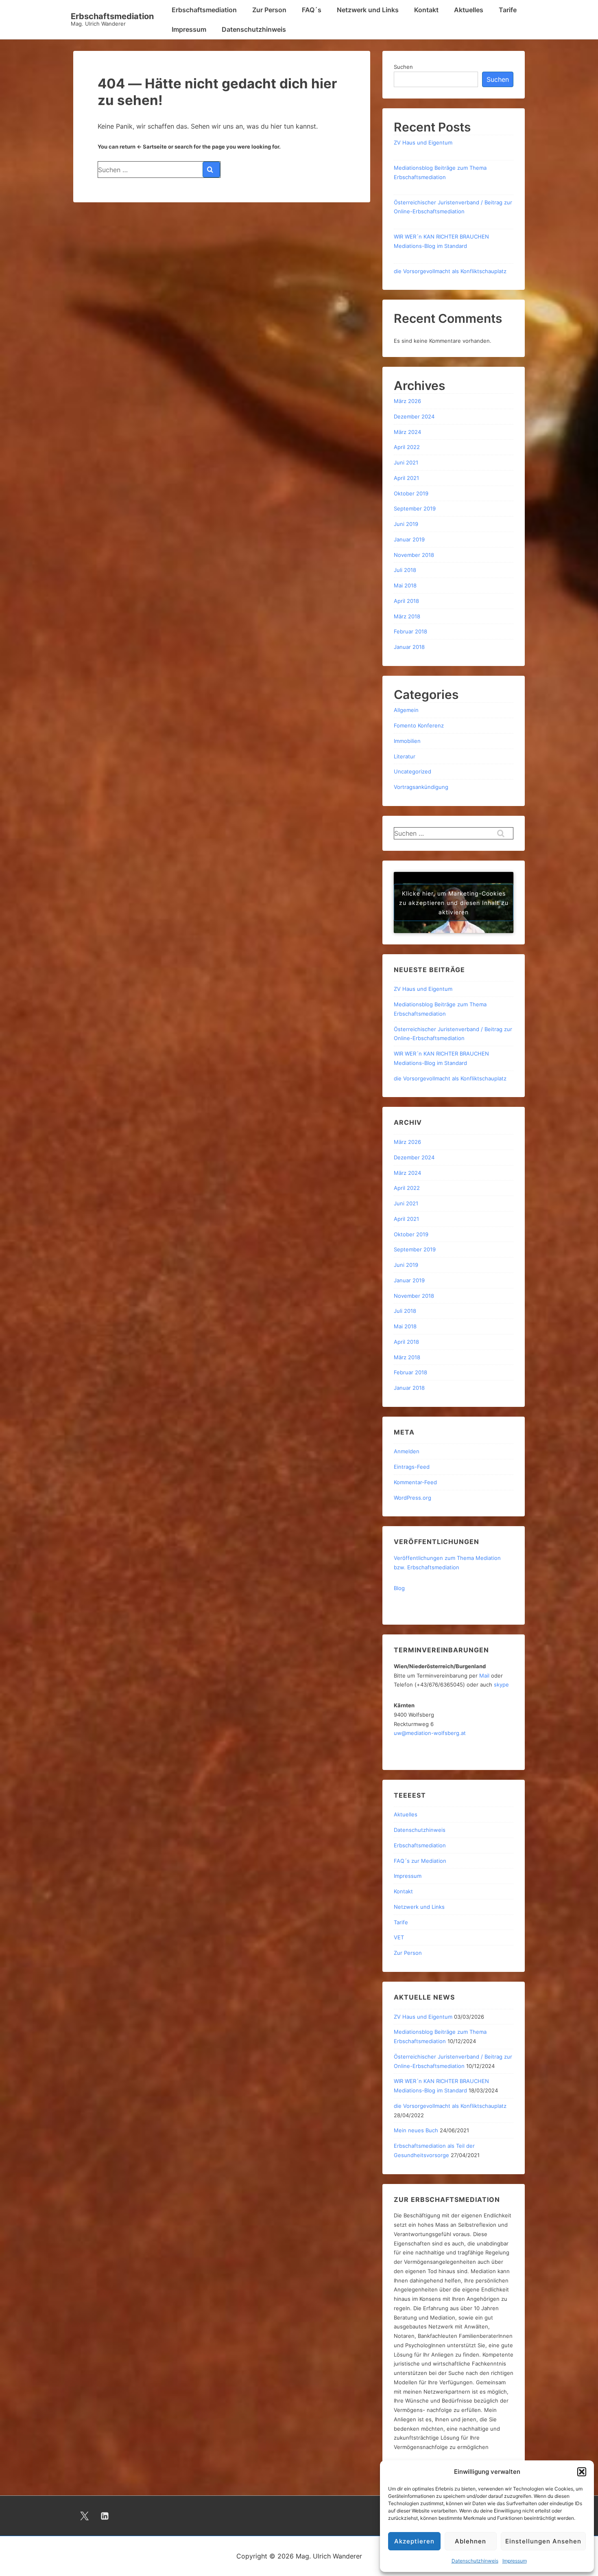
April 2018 (406, 601)
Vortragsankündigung (421, 787)
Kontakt (426, 10)
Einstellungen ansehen (543, 2541)
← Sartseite (152, 147)
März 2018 (407, 616)
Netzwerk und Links (368, 10)
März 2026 (407, 401)
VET (399, 1937)
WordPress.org (412, 1498)
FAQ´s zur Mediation (420, 1861)
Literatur (405, 756)
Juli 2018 (405, 570)
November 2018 (414, 555)
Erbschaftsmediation (112, 16)
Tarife (508, 10)
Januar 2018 (409, 647)
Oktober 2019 (411, 493)
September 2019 (415, 508)
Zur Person (269, 10)
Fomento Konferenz (419, 725)
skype (501, 1684)
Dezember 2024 (414, 416)
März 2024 (407, 432)
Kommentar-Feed (415, 1482)
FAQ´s (312, 10)
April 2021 (406, 478)
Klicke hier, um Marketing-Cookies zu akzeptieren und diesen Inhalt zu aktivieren (454, 902)
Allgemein (406, 710)
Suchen (403, 67)
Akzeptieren (414, 2541)
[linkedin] (105, 2516)
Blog (399, 1588)
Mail (484, 1676)
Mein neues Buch (416, 2130)
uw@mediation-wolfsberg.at (430, 1733)
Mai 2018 (405, 585)
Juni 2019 (406, 524)
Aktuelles (469, 10)
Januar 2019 (409, 539)
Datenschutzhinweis (475, 2561)
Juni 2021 (406, 462)
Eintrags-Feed (412, 1467)
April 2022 (407, 447)
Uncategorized (412, 771)
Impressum (515, 2561)
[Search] (211, 170)
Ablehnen (470, 2541)
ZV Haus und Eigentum (423, 142)
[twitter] (85, 2516)
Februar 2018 (410, 631)
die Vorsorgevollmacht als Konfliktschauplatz (450, 271)
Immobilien (407, 741)
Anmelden (407, 1451)
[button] (582, 2472)
